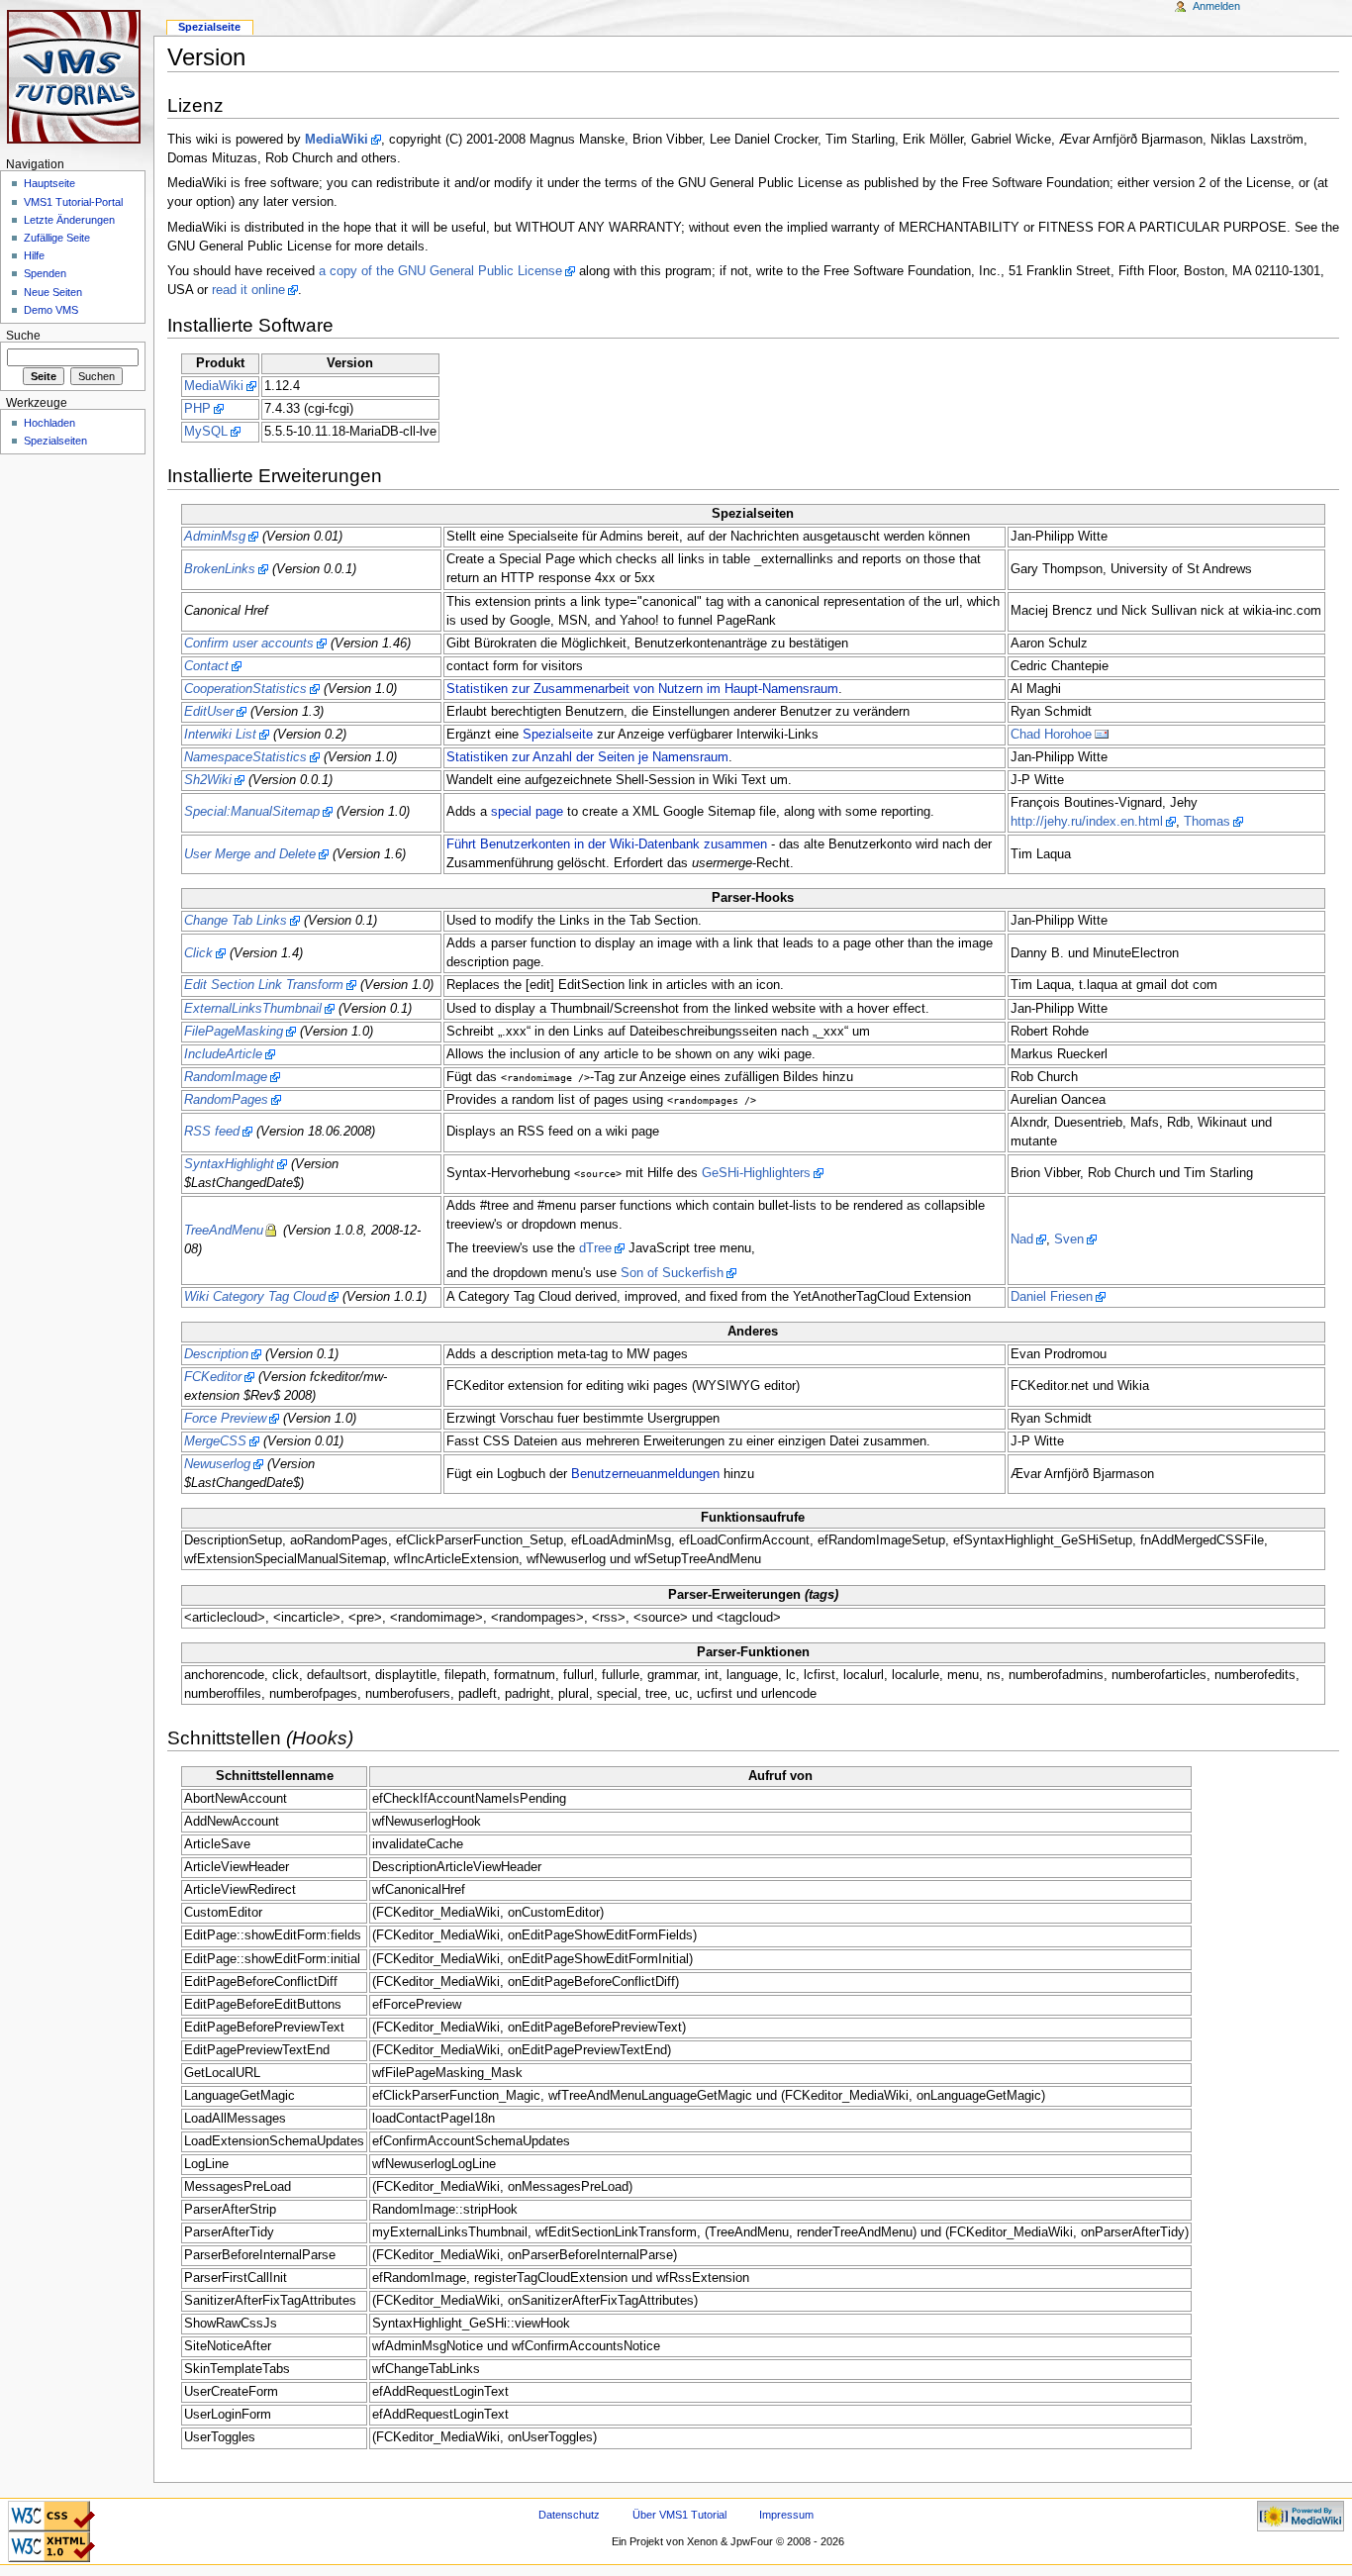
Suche (23, 336)
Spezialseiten (55, 441)
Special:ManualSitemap (252, 812)
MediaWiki (337, 140)
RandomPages (226, 1100)
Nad (1022, 1239)
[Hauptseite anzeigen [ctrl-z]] (77, 77)
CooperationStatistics (245, 689)
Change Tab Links (236, 921)
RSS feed (212, 1132)
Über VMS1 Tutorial (679, 2515)
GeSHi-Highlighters (756, 1173)
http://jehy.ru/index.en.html (1087, 822)
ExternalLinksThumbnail (253, 1009)
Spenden (45, 273)
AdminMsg (215, 537)
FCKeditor (213, 1377)
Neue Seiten (53, 292)
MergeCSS (215, 1441)
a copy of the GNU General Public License (440, 271)
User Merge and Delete (250, 854)
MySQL (206, 432)
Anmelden (1216, 6)
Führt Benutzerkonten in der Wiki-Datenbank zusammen (607, 844)
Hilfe (34, 255)
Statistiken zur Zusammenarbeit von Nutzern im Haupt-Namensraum (642, 689)
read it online (248, 290)
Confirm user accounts (249, 644)
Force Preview (225, 1419)
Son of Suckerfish (672, 1273)
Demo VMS (51, 310)
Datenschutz (569, 2515)
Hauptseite (49, 183)
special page (527, 812)
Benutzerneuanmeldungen (645, 1474)
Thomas (1207, 822)
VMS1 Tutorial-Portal (73, 202)
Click (198, 953)
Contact (206, 666)
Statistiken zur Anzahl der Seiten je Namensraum (587, 757)
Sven (1069, 1239)
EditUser (209, 712)
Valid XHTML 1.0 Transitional (51, 2543)
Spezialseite (558, 735)
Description (216, 1354)
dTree (595, 1248)
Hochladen (49, 423)
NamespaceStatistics (245, 757)
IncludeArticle (223, 1054)
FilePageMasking (234, 1032)
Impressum (786, 2515)
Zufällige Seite (57, 238)
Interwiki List (220, 735)
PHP (197, 409)
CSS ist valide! (51, 2507)
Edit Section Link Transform (264, 985)
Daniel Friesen (1052, 1297)
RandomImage (226, 1077)
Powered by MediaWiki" (1301, 2513)
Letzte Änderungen (69, 220)
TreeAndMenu (224, 1231)
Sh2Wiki (208, 780)
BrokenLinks (220, 569)
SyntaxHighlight (229, 1164)
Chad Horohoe (1051, 735)
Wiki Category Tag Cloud (255, 1297)
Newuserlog (217, 1464)
